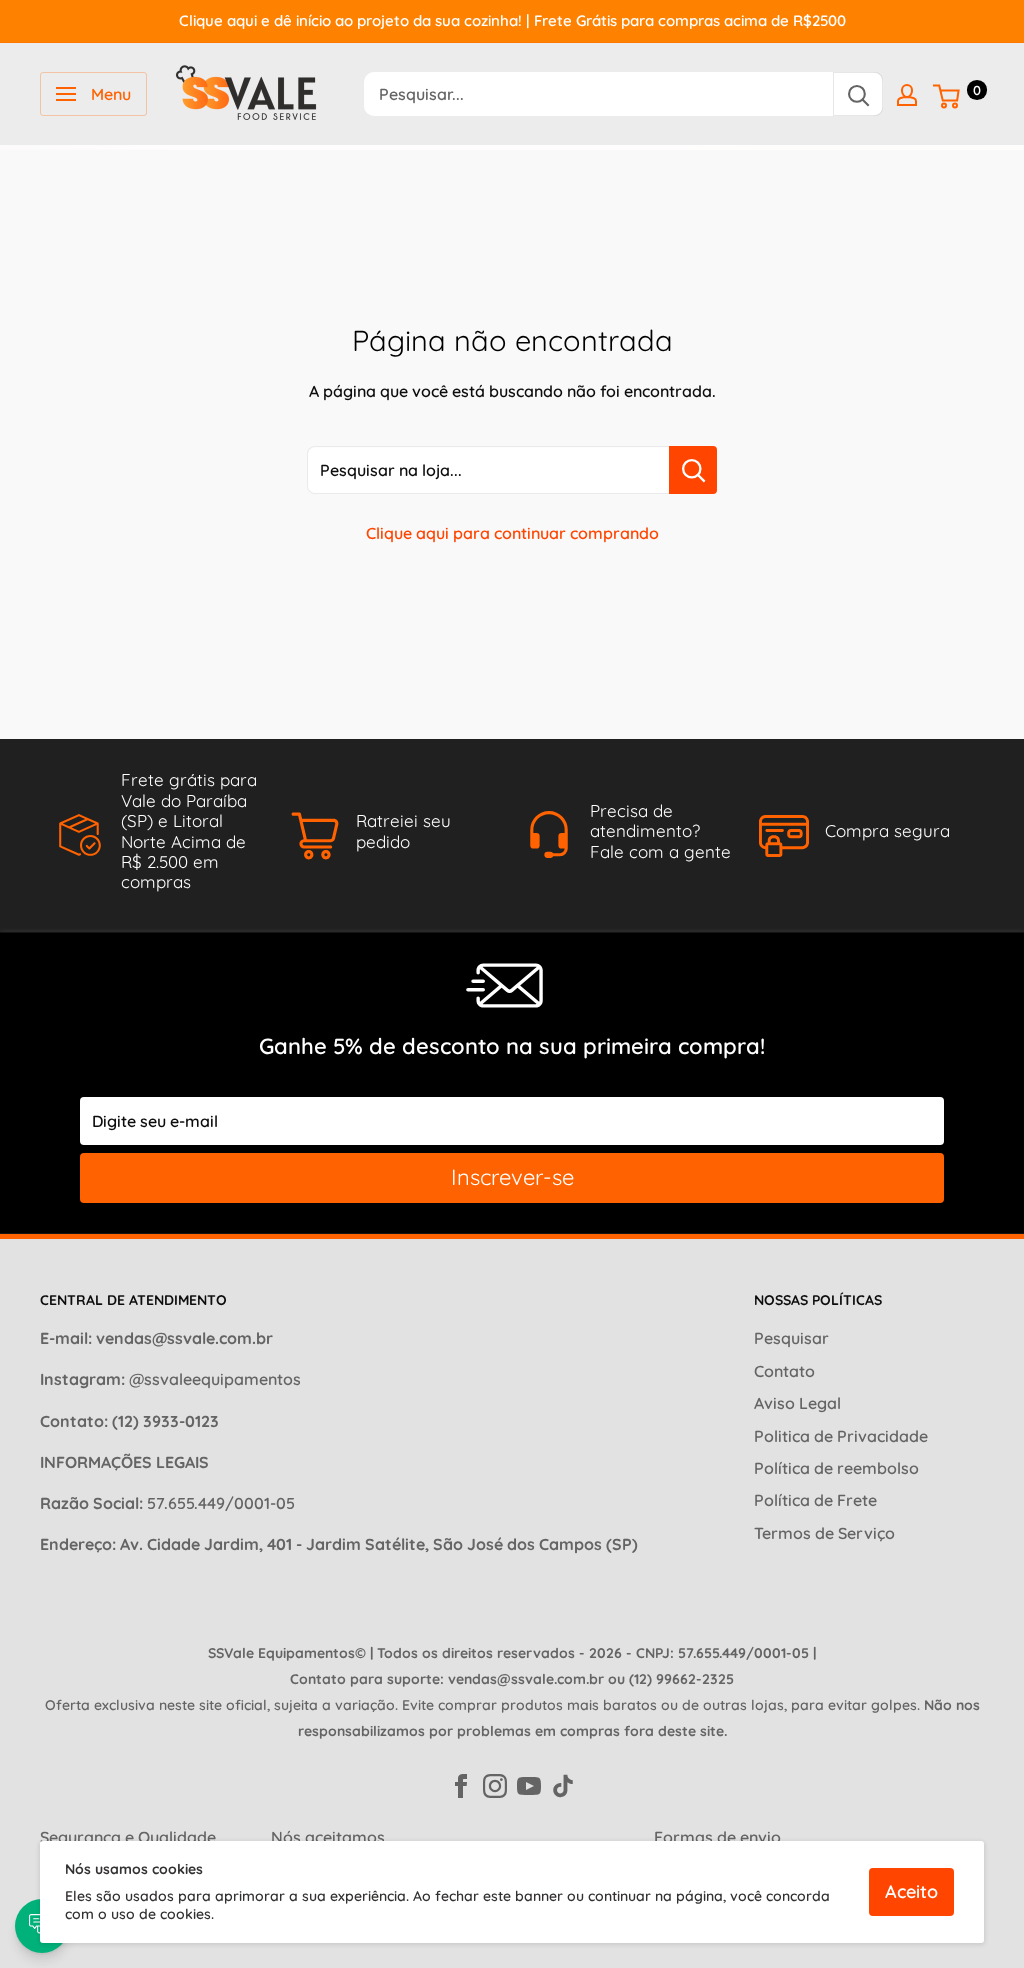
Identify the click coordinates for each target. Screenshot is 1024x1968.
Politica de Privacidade (841, 1436)
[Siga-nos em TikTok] (563, 1784)
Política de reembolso (836, 1468)
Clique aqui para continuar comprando (512, 533)
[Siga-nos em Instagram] (495, 1784)
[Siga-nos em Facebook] (461, 1784)
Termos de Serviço (824, 1533)
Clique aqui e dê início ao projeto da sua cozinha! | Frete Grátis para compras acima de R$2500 (512, 20)
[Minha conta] (907, 94)
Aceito (911, 1891)
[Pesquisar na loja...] (693, 470)
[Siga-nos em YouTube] (529, 1784)
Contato (784, 1371)
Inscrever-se (512, 1177)
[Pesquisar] (858, 94)
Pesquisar (791, 1338)
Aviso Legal (797, 1403)
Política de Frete (815, 1500)
